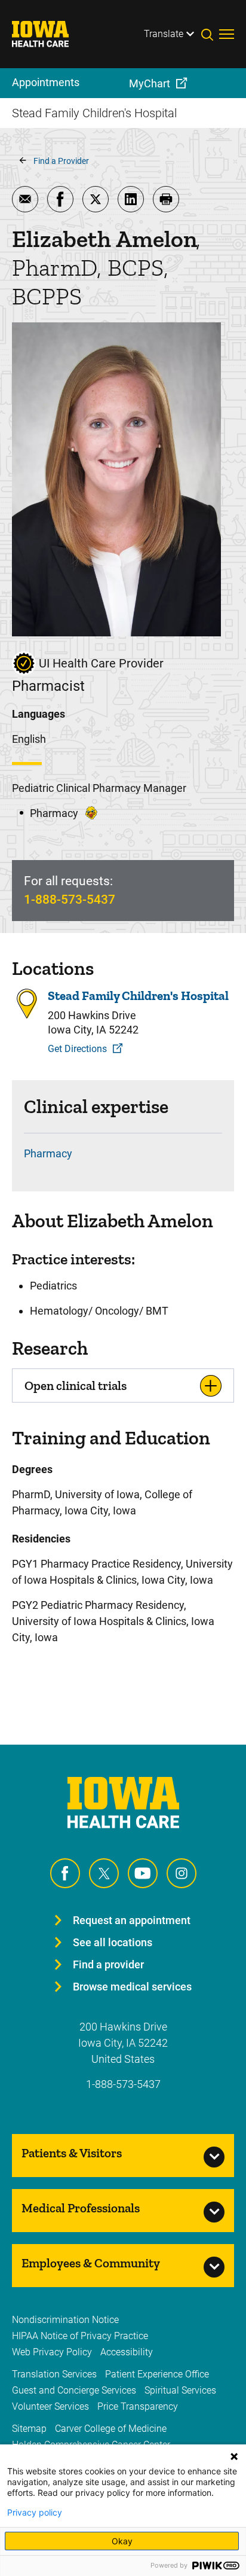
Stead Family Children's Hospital (138, 996)
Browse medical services (132, 1987)
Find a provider (108, 1964)
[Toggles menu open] (227, 34)
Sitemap (29, 2429)
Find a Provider (61, 161)
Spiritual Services (180, 2390)
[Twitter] (104, 1873)
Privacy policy (35, 2513)
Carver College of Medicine (111, 2429)
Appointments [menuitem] (46, 82)
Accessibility (127, 2352)
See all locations (113, 1942)
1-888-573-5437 (70, 900)
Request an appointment (132, 1920)
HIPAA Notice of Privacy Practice (80, 2336)
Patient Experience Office (157, 2374)
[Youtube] (143, 1873)
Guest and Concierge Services (74, 2390)
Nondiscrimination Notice (65, 2320)
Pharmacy (48, 1153)
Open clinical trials (76, 1385)
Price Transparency (138, 2406)
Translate (164, 34)
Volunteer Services (50, 2406)
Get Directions (77, 1049)
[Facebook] (65, 1873)
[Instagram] (182, 1873)
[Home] (48, 34)
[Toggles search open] (210, 34)
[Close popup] (234, 2456)
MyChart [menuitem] (150, 83)
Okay (122, 2541)
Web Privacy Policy (52, 2352)
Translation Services (54, 2374)
